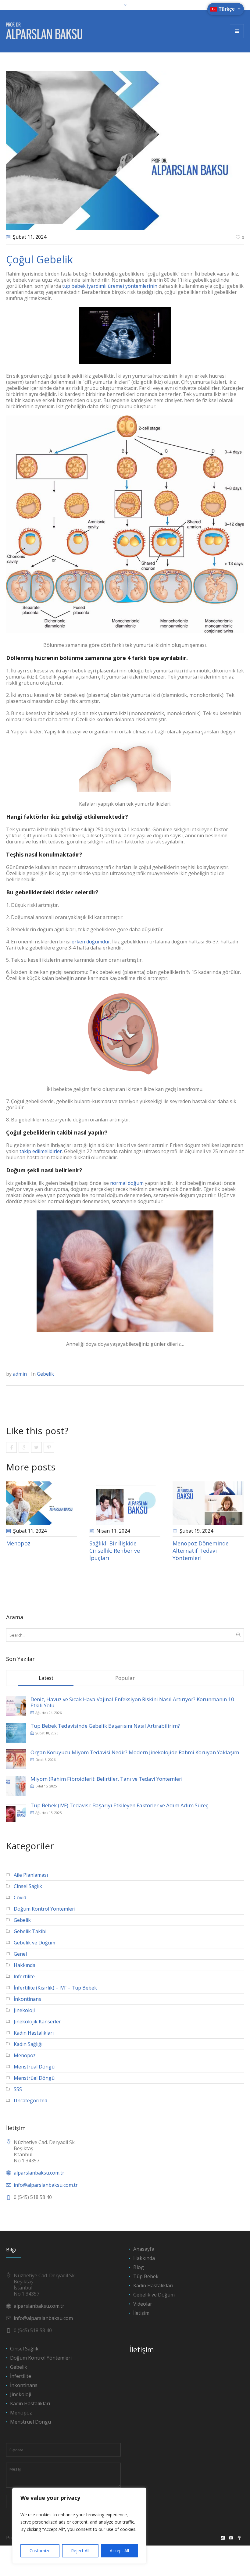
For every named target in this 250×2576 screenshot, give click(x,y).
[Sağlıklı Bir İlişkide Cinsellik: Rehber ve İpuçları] (125, 1503)
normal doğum (127, 1183)
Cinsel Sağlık (28, 1886)
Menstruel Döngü (30, 2422)
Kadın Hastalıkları (34, 2033)
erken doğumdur (91, 942)
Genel (20, 1954)
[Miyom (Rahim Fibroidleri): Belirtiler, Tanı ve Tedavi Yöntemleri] (16, 1785)
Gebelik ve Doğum (34, 1943)
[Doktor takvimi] (239, 2538)
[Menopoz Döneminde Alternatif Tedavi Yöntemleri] (208, 1503)
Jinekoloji (24, 2010)
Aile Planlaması (31, 1875)
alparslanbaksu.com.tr (39, 2173)
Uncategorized (30, 2100)
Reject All (80, 2551)
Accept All (119, 2551)
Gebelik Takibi (30, 1931)
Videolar (143, 2304)
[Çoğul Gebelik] (125, 150)
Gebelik (45, 1374)
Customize (40, 2551)
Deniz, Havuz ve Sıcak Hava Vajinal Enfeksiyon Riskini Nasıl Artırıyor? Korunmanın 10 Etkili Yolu (132, 1702)
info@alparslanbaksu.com (43, 2318)
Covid (20, 1897)
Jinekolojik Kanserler (37, 2022)
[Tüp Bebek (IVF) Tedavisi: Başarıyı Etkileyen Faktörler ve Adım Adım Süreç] (16, 1812)
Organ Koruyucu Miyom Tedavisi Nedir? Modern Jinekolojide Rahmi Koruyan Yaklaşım (135, 1752)
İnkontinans (27, 1999)
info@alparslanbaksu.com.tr (46, 2185)
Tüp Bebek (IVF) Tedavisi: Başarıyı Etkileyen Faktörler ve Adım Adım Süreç (119, 1805)
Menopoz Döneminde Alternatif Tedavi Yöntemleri (201, 1551)
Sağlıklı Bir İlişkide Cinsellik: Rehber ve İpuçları (115, 1551)
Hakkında (25, 1965)
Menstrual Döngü (34, 2067)
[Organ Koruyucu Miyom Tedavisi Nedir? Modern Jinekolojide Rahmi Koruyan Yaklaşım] (16, 1759)
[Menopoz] (42, 1503)
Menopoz (18, 1543)
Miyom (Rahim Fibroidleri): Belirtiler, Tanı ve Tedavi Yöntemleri (107, 1779)
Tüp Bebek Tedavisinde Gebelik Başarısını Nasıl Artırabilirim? (105, 1726)
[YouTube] (231, 2538)
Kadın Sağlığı (28, 2044)
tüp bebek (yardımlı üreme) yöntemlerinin (110, 286)
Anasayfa (144, 2249)
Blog (139, 2267)
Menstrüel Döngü (34, 2078)
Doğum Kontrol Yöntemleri (45, 1909)
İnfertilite (24, 1976)
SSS (18, 2089)
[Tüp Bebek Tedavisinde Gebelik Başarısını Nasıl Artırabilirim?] (16, 1732)
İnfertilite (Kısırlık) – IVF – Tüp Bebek (55, 1988)
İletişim (141, 2313)
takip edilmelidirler (41, 1151)
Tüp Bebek (146, 2276)
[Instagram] (223, 2538)
